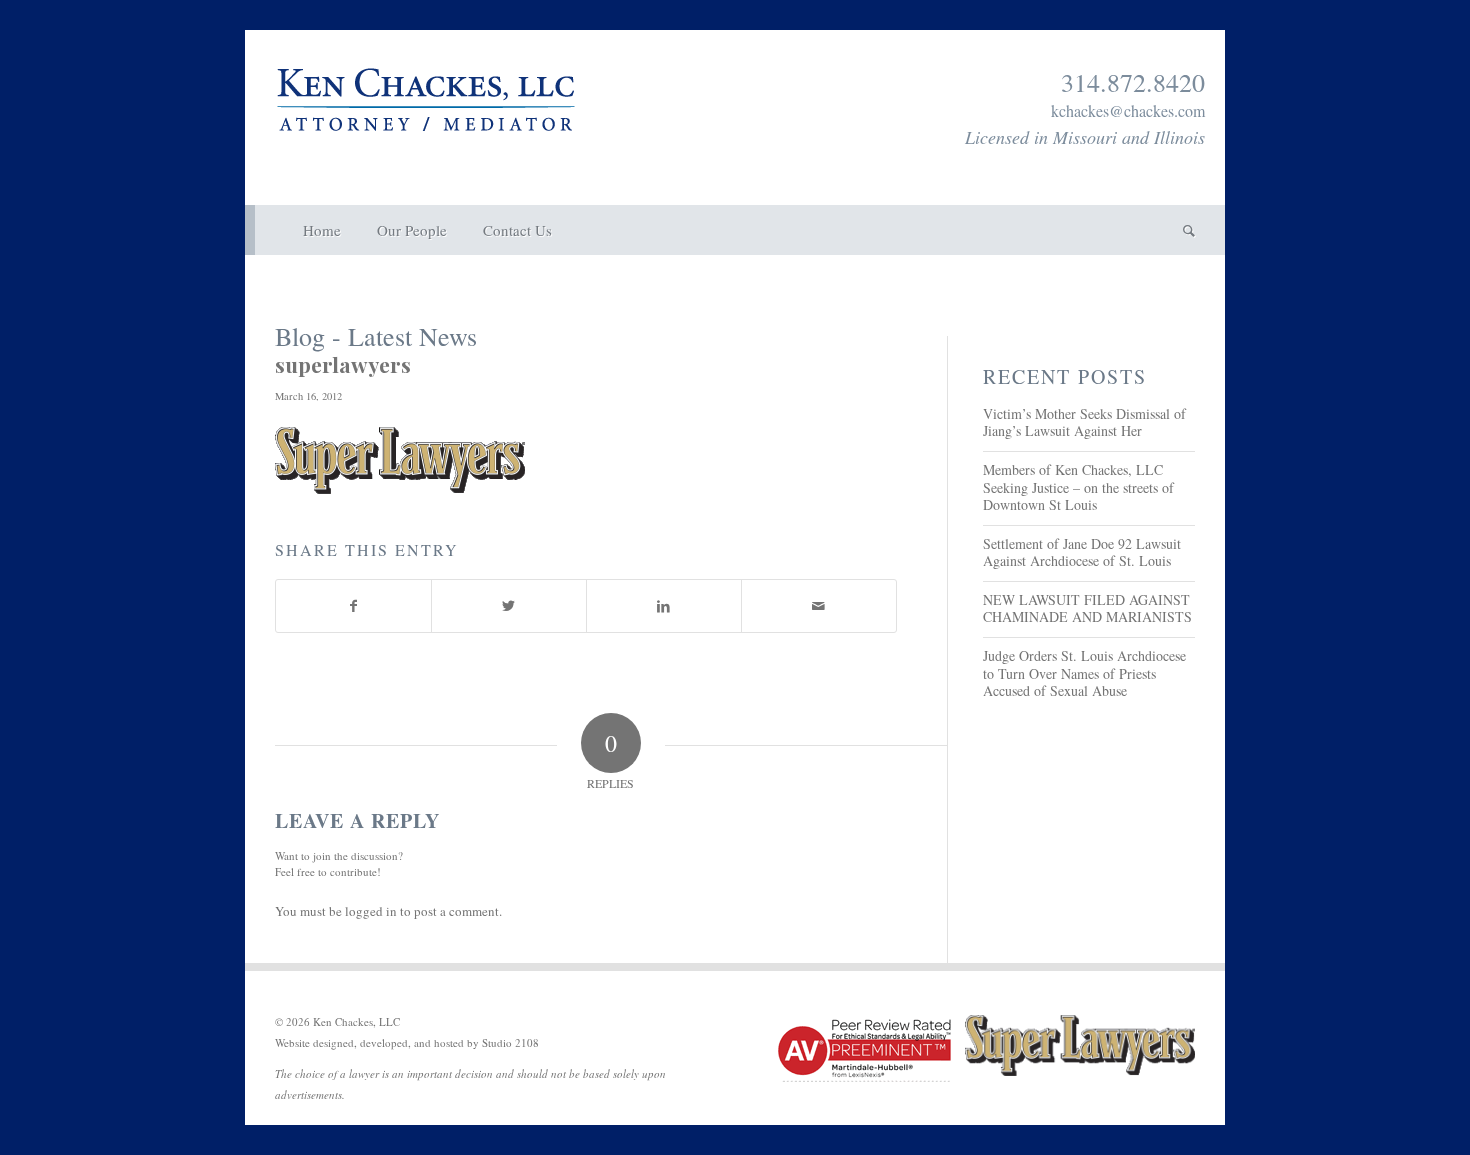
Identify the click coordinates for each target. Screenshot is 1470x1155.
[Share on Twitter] (509, 606)
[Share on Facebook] (353, 606)
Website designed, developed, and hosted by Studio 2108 (407, 1042)
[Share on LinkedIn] (664, 606)
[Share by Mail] (819, 606)
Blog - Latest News (376, 336)
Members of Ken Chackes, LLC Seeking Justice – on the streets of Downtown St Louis (1078, 487)
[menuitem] (322, 230)
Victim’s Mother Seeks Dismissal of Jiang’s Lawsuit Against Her (1084, 422)
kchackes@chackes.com (1128, 110)
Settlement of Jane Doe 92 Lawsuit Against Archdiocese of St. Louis (1082, 552)
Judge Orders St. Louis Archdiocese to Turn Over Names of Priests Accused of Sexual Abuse (1084, 673)
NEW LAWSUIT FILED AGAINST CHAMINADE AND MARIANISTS (1087, 608)
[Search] (1180, 230)
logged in (371, 911)
